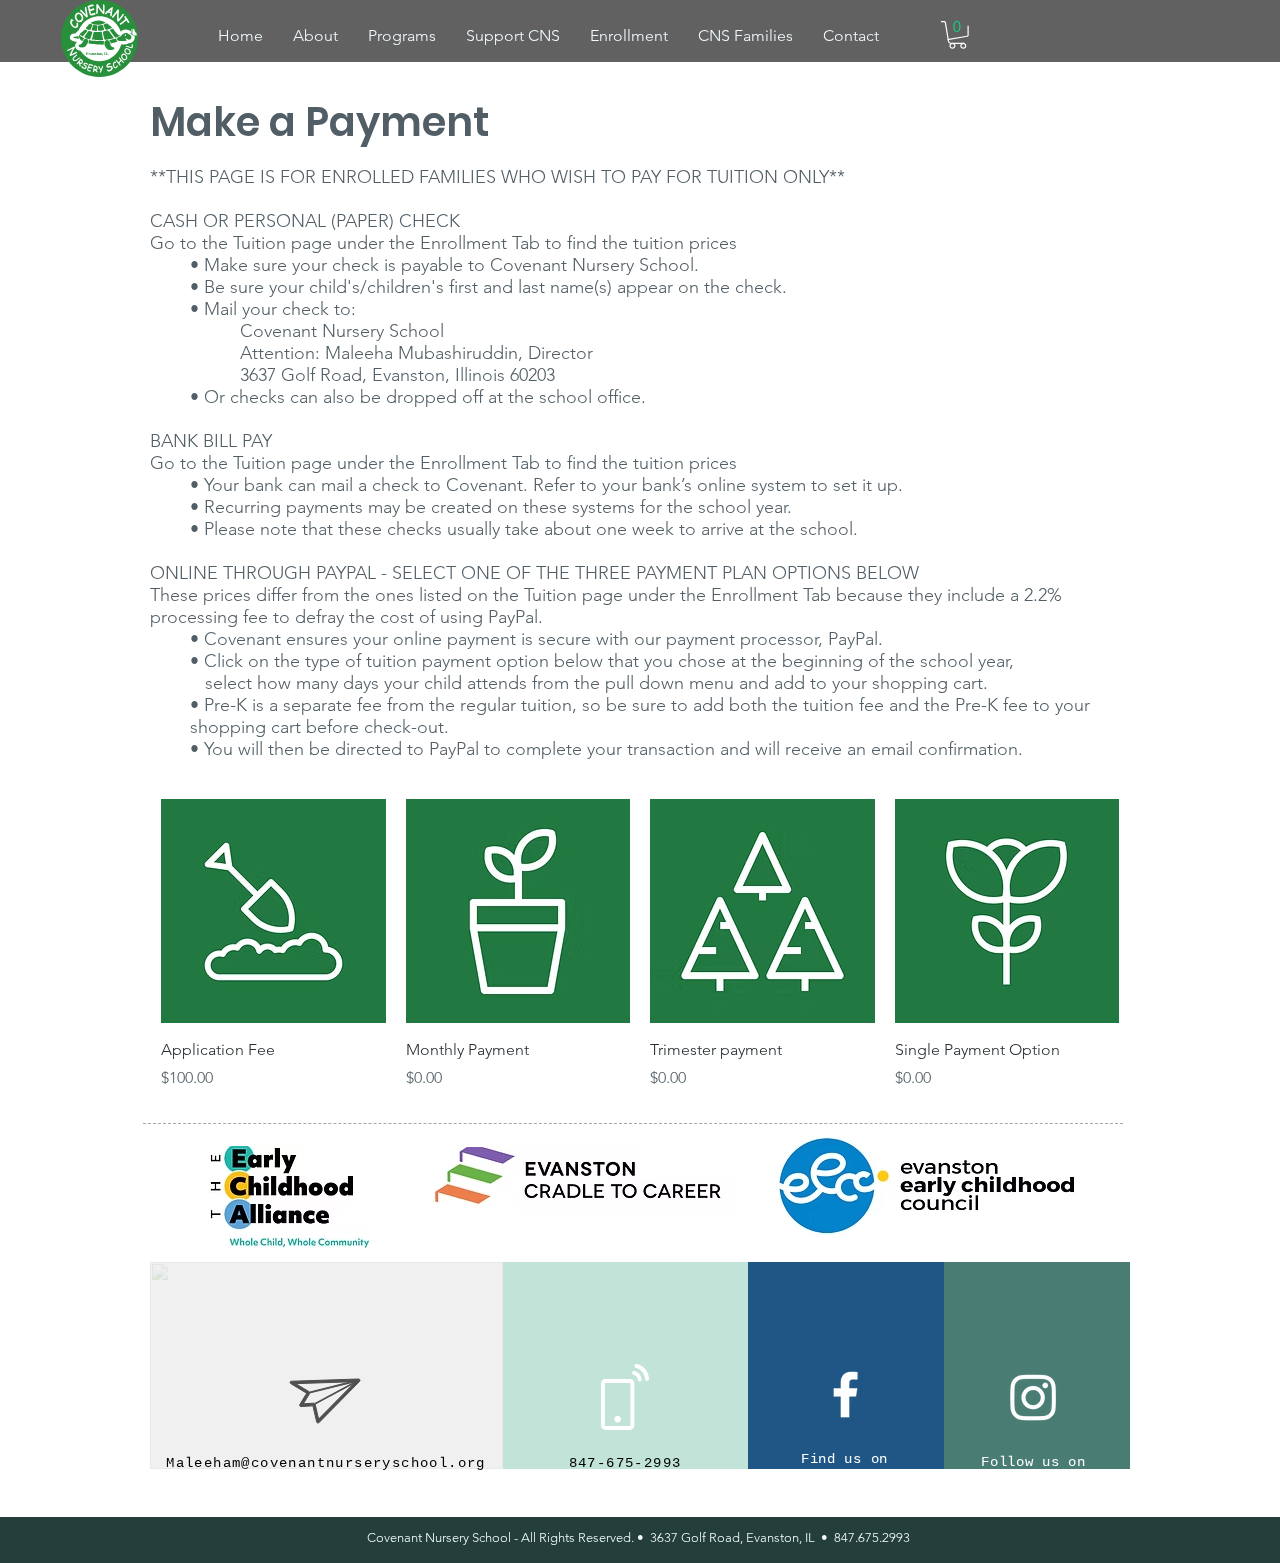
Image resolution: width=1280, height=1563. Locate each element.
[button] (957, 35)
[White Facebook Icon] (845, 1394)
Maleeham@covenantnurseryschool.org (326, 1463)
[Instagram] (1033, 1396)
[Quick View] (273, 911)
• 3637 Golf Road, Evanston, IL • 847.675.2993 (773, 1537)
